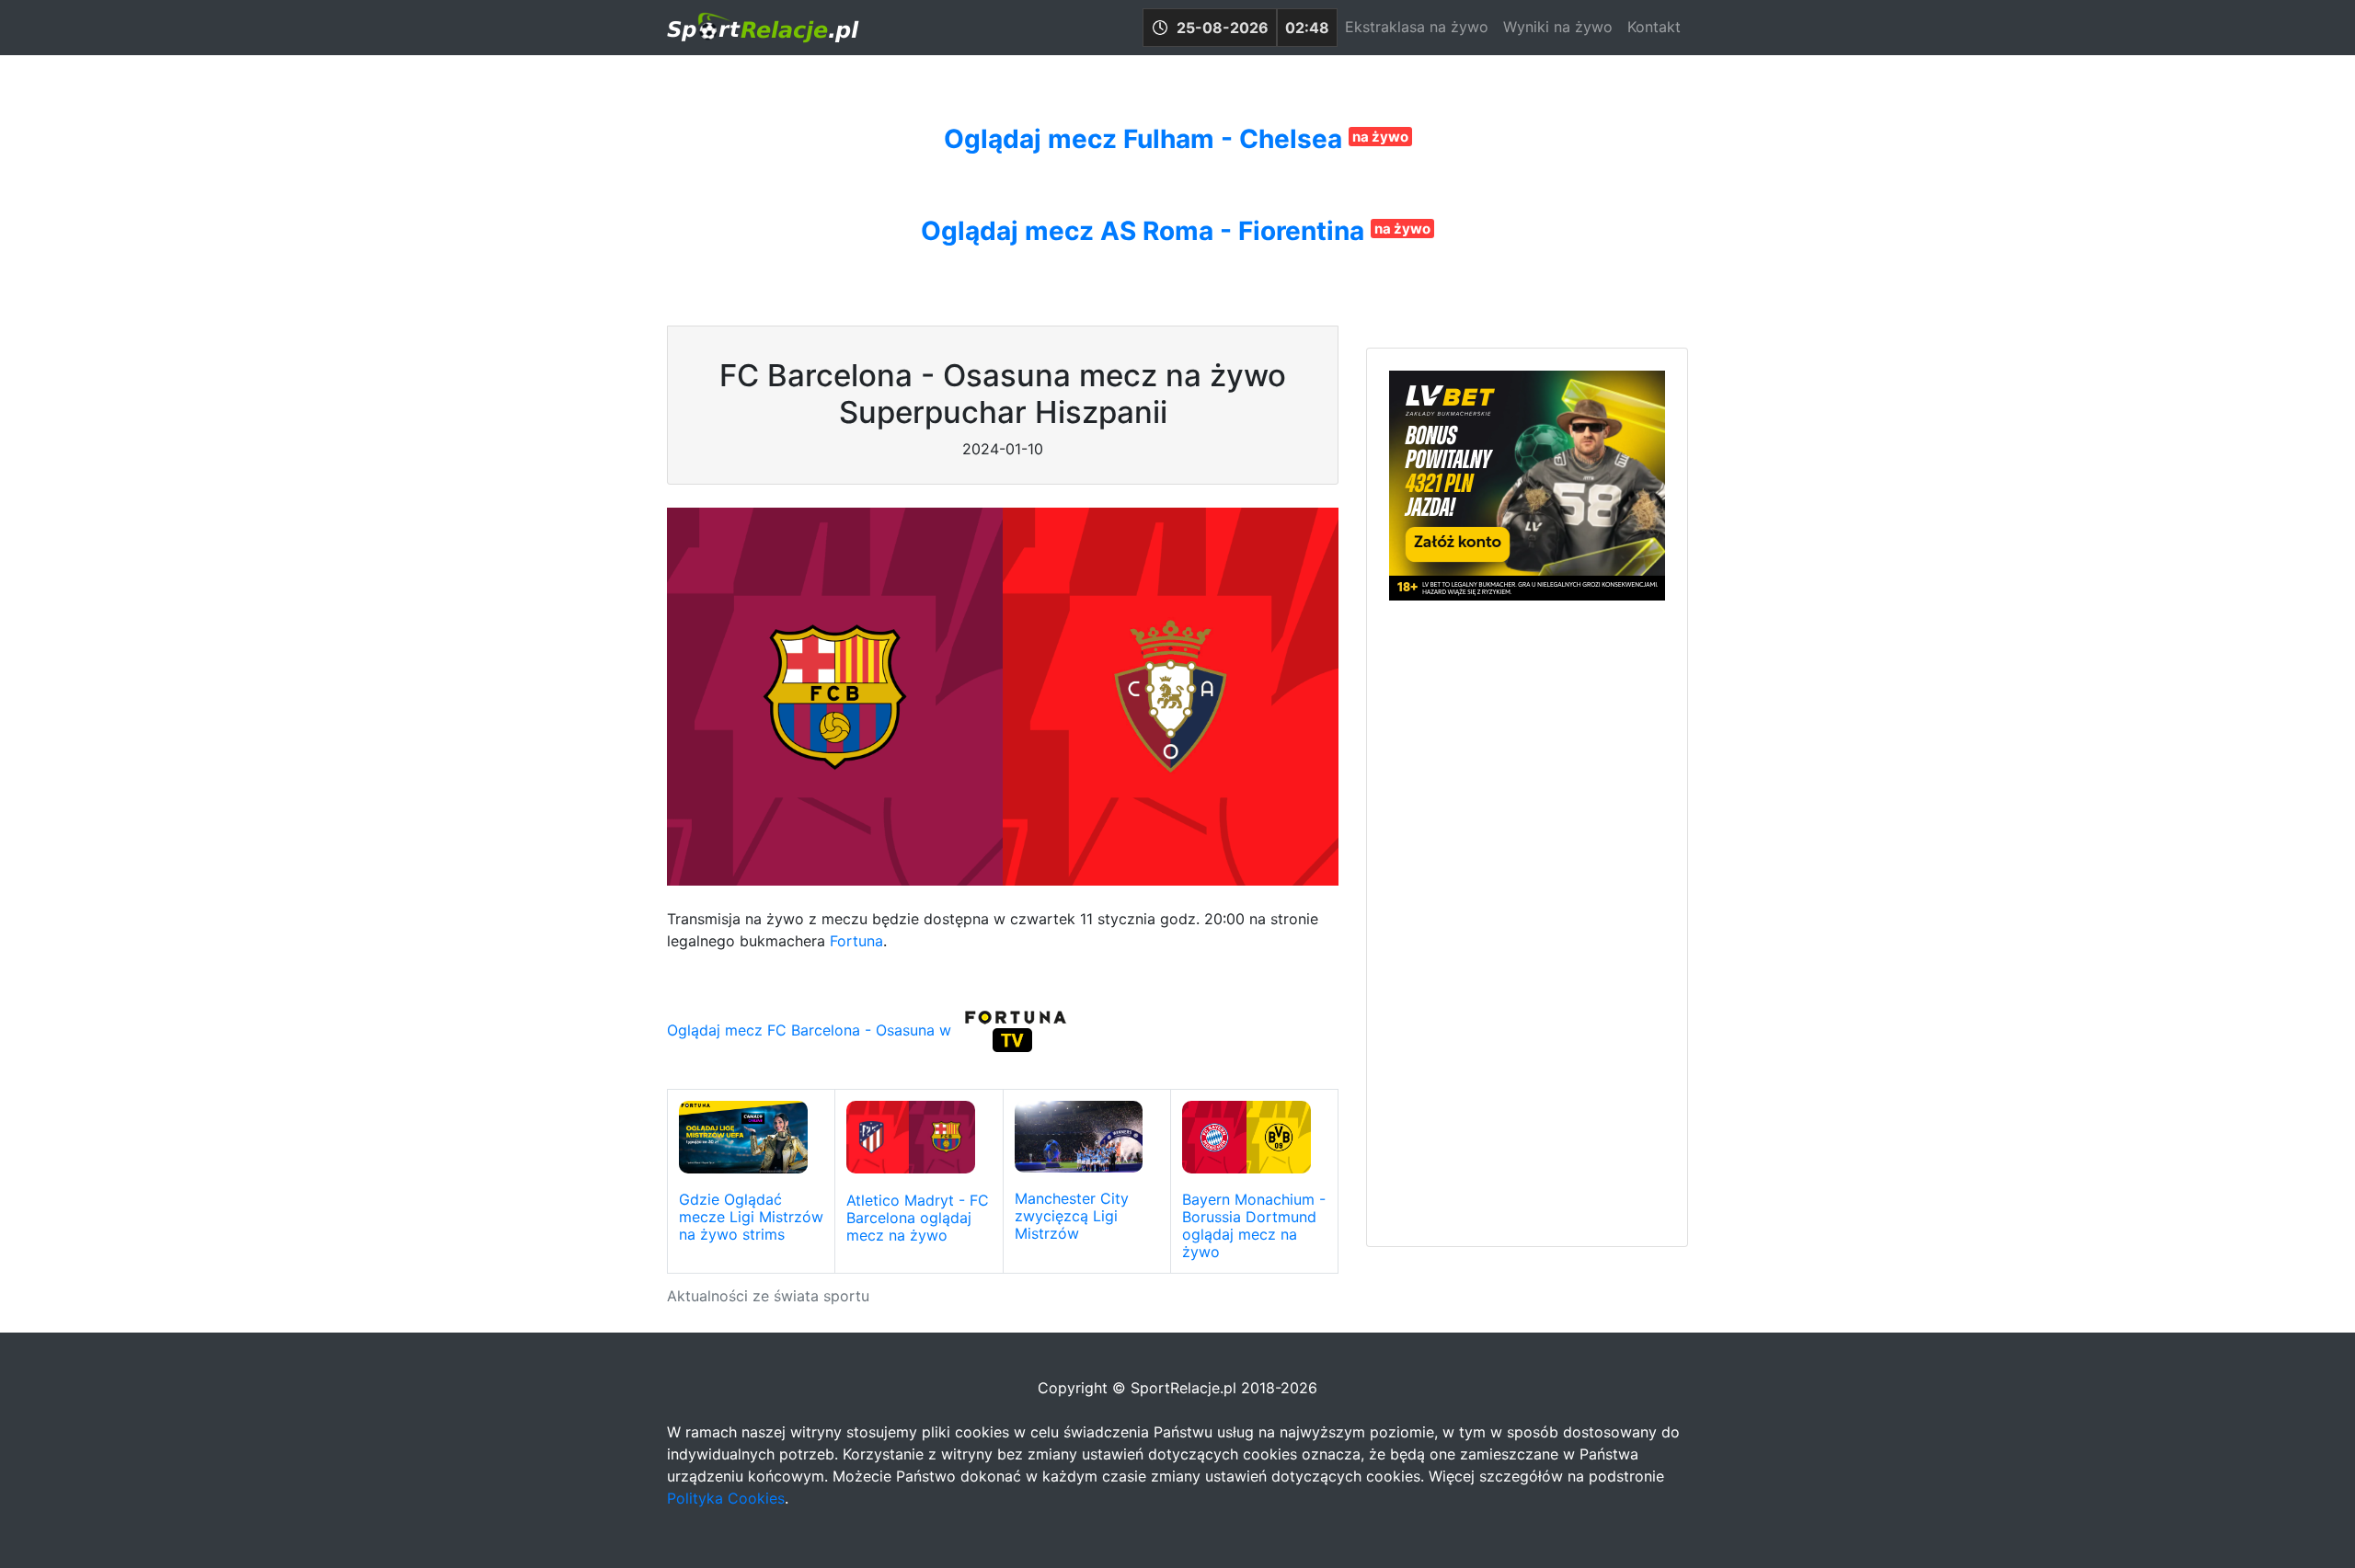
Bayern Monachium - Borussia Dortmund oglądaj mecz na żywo (1254, 1226)
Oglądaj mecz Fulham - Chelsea (1146, 139)
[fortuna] (1016, 1030)
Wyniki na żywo (1558, 27)
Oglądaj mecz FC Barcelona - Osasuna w (811, 1030)
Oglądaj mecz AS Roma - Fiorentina (1146, 231)
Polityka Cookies (726, 1498)
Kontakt (1654, 27)
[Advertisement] (1527, 921)
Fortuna (856, 941)
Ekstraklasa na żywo (1417, 27)
